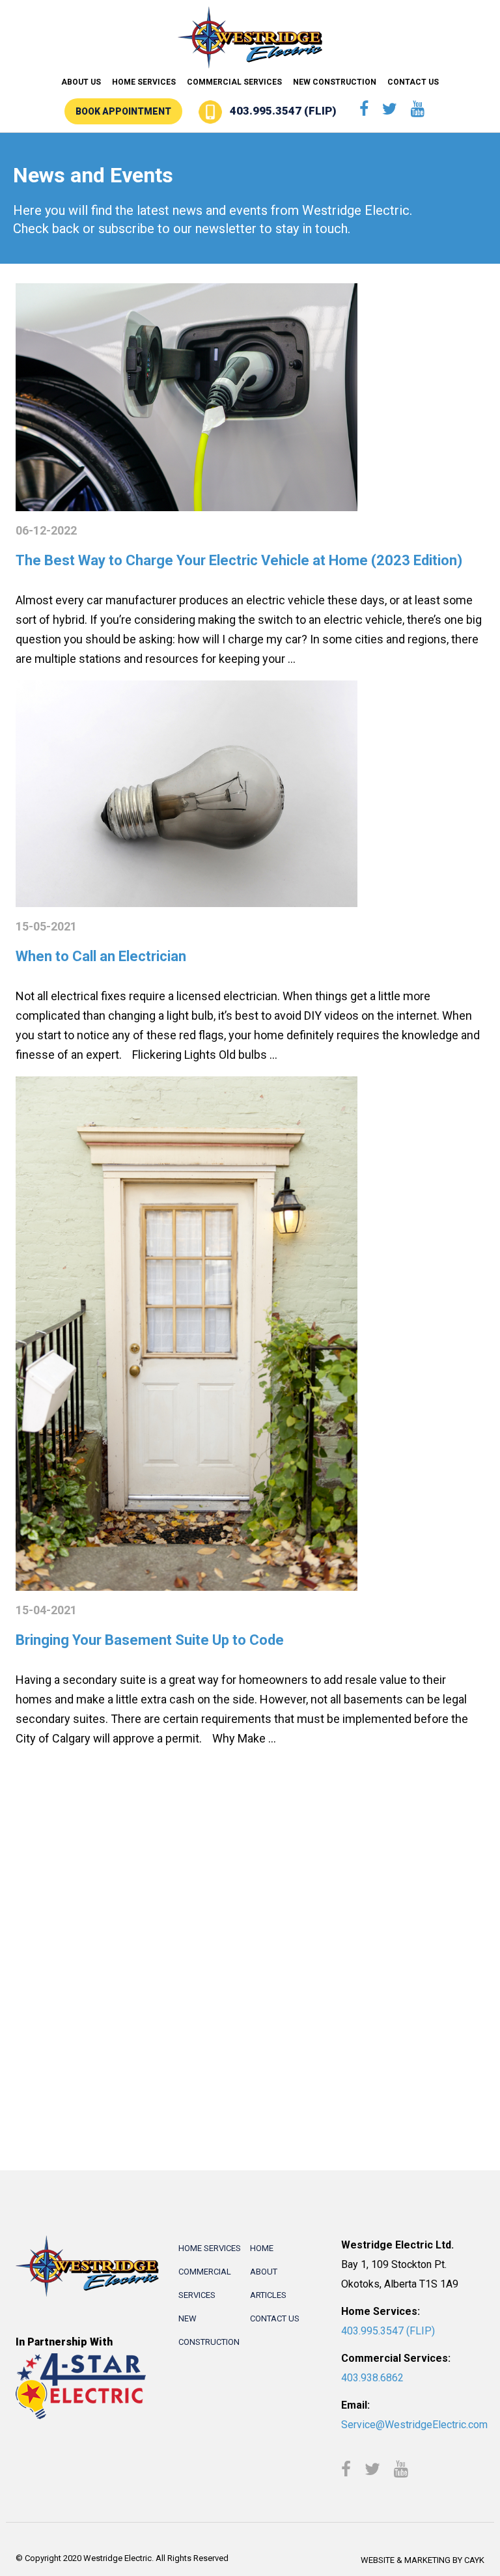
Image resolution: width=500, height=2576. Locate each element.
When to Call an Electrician (101, 956)
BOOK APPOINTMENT (123, 111)
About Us (81, 82)
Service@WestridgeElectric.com (414, 2425)
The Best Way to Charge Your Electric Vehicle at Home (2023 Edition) (239, 560)
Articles (268, 2295)
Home (262, 2248)
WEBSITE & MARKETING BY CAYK (423, 2560)
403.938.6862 (372, 2378)
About (264, 2272)
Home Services (144, 82)
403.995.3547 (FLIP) (283, 111)
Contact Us (413, 82)
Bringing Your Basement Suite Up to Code (150, 1640)
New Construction (335, 82)
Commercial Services (234, 82)
